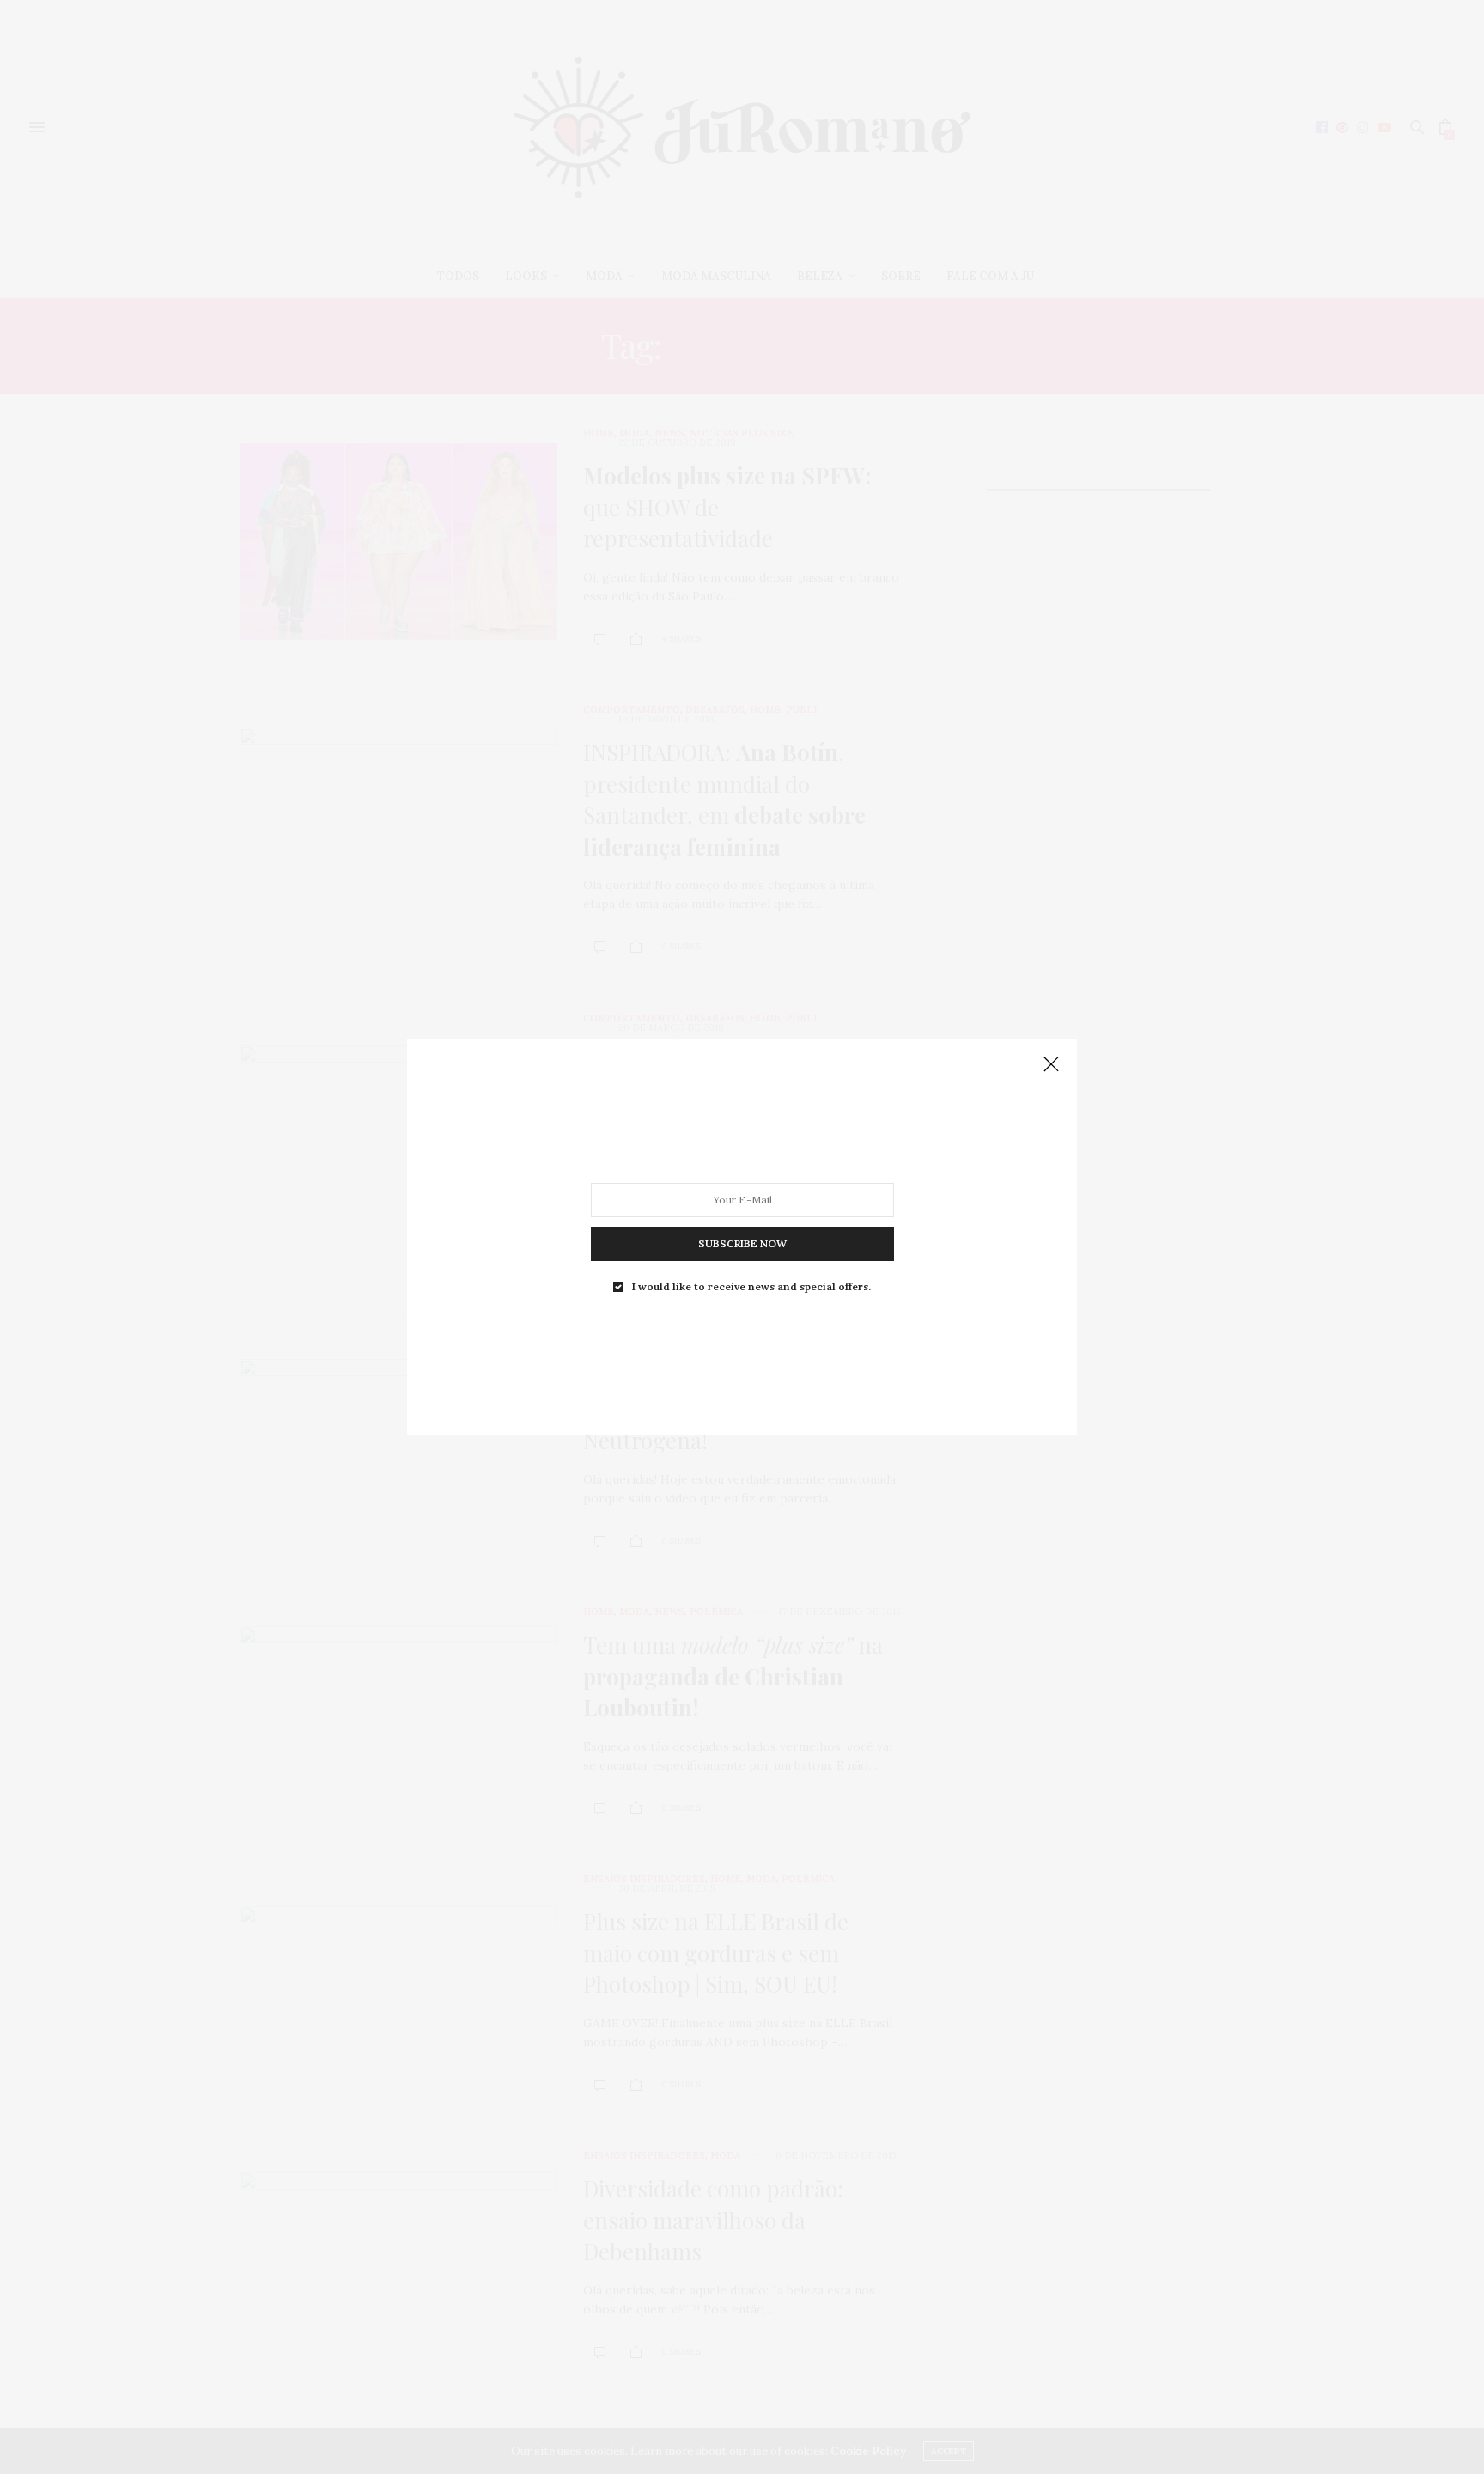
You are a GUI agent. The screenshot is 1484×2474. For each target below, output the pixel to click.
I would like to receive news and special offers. (751, 1287)
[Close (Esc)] (1051, 1065)
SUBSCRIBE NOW (742, 1243)
